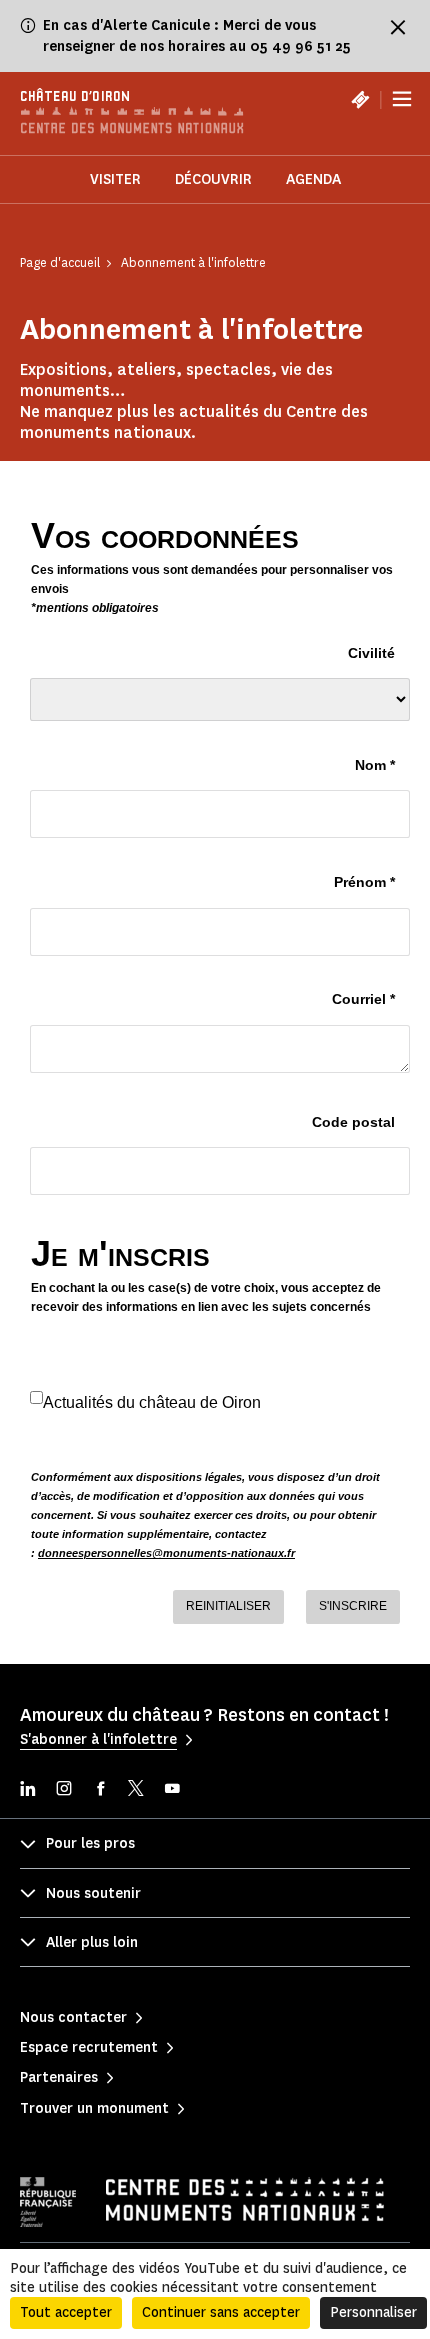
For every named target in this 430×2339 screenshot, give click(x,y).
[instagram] (64, 1790)
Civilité (371, 653)
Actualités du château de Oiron (152, 1402)
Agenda (313, 179)
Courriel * (363, 999)
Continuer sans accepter (221, 2312)
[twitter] (136, 1790)
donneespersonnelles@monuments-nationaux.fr (166, 1553)
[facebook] (100, 1790)
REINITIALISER (228, 1606)
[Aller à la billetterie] (360, 99)
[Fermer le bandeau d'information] (398, 27)
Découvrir (213, 179)
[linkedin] (28, 1790)
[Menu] (402, 100)
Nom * (375, 765)
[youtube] (172, 1790)
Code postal (353, 1122)
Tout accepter (66, 2312)
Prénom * (364, 882)
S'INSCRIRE (353, 1606)
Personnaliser (373, 2312)
